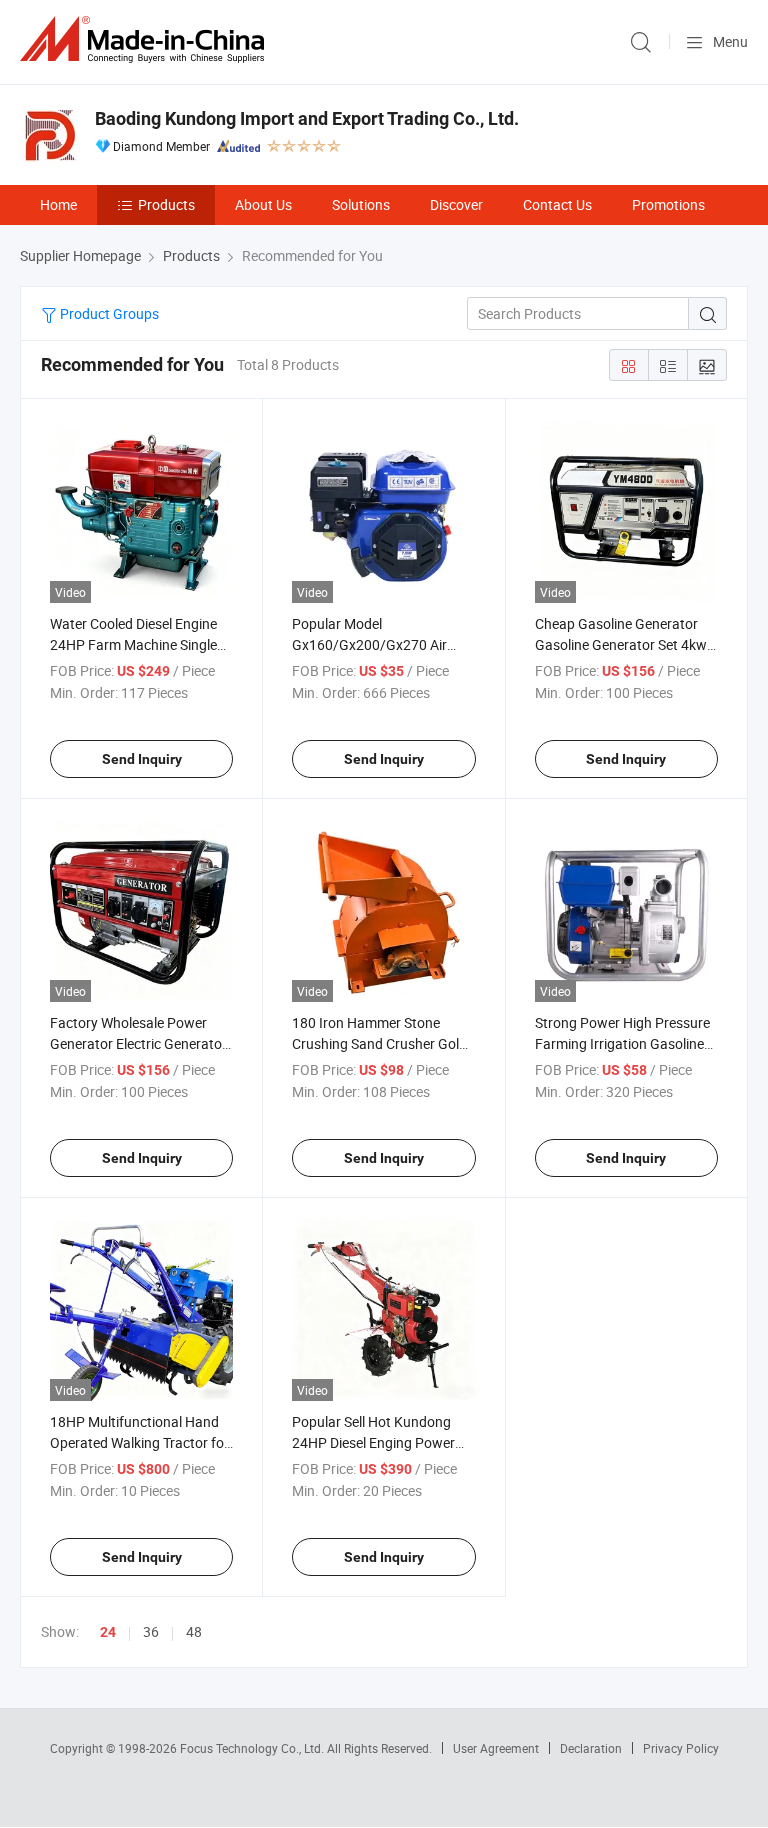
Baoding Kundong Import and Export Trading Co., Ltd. (307, 118)
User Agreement (496, 1748)
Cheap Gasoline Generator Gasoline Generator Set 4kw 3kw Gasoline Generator (621, 644)
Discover (456, 204)
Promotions (668, 204)
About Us (263, 204)
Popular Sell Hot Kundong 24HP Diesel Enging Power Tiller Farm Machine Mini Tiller (383, 1442)
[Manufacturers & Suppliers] (146, 39)
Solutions (361, 204)
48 (194, 1631)
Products (166, 204)
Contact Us (557, 204)
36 (151, 1631)
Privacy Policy (681, 1748)
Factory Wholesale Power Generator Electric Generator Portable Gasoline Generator (138, 1043)
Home (58, 204)
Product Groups (108, 313)
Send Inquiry (142, 759)
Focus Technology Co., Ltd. (253, 1748)
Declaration (591, 1748)
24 (108, 1632)
